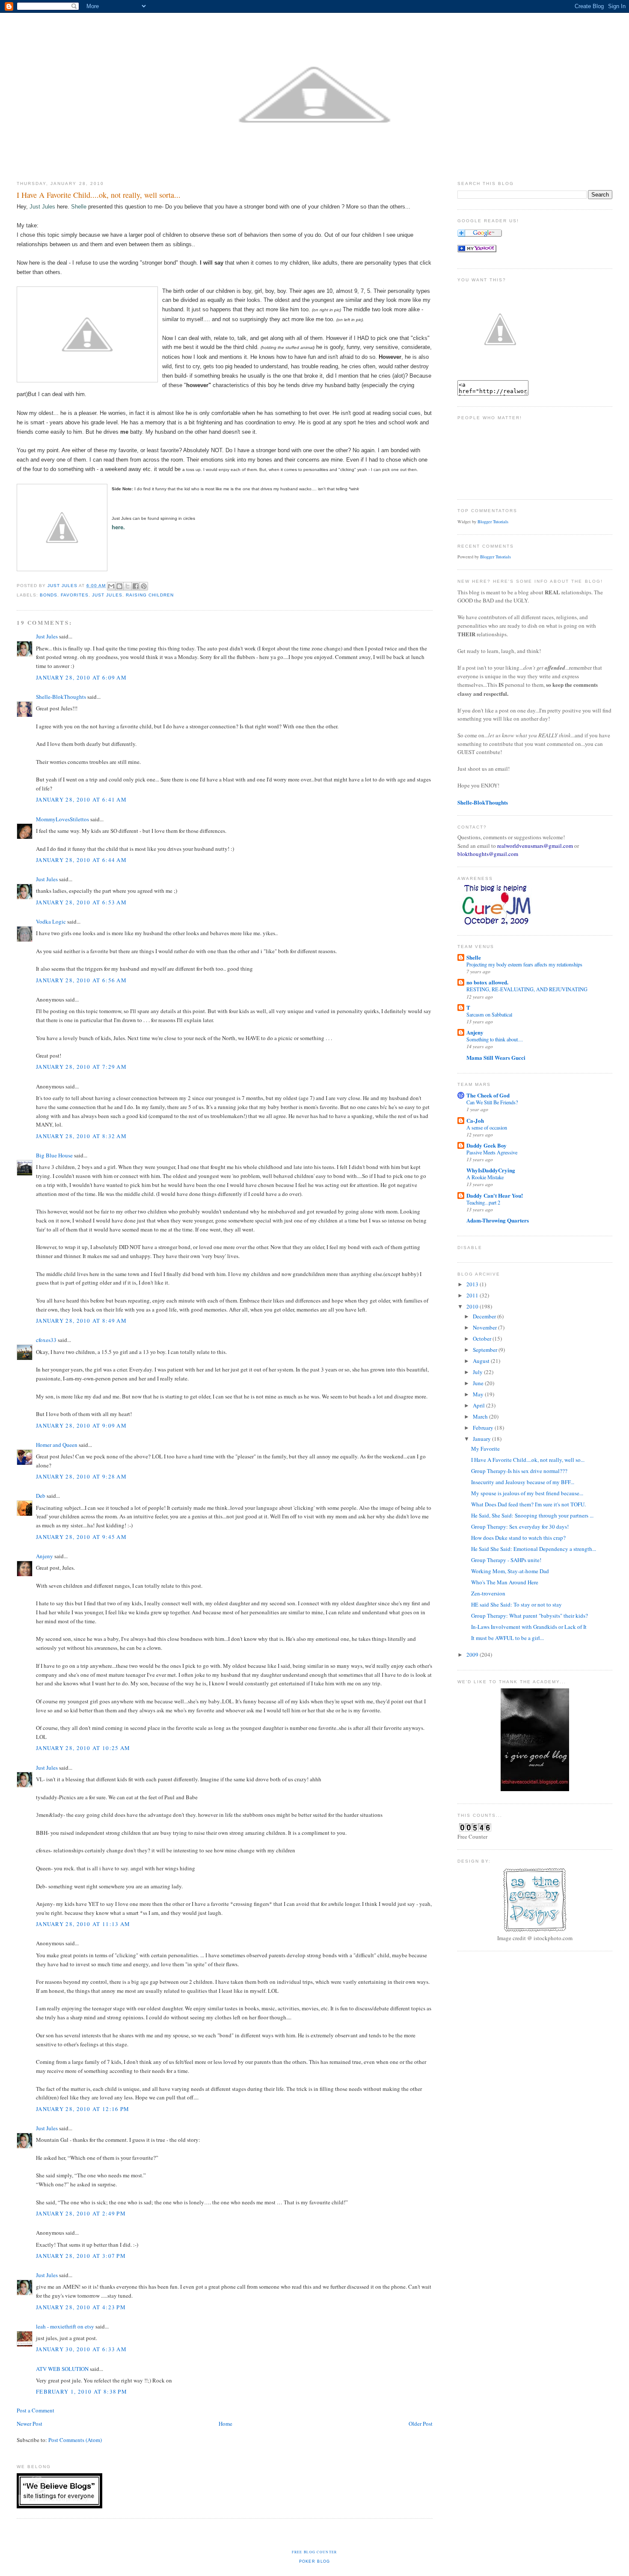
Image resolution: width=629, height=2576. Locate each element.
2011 (473, 1295)
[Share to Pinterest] (144, 586)
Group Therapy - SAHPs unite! (506, 1560)
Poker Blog (315, 2561)
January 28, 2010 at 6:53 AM (81, 902)
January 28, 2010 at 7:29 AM (81, 1067)
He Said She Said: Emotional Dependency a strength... (534, 1549)
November (485, 1327)
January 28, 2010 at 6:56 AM (81, 980)
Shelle (79, 207)
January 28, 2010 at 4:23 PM (81, 2307)
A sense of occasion (487, 1127)
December (485, 1316)
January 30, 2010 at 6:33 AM (81, 2349)
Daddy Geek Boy (487, 1145)
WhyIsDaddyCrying (491, 1170)
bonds (49, 595)
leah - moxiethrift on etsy (65, 2326)
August (482, 1361)
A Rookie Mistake (485, 1177)
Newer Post (30, 2424)
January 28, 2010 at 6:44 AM (81, 860)
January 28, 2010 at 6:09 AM (81, 677)
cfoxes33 (46, 1340)
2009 (473, 1655)
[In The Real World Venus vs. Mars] (477, 250)
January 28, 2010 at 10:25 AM (83, 1748)
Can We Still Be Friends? (492, 1102)
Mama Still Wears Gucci (496, 1057)
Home (225, 2424)
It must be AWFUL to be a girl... (507, 1638)
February (484, 1428)
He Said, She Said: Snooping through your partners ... (532, 1515)
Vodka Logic (51, 921)
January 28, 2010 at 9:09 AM (81, 1425)
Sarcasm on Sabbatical (489, 1014)
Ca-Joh (475, 1120)
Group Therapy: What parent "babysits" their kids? (530, 1616)
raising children (150, 595)
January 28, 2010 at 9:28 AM (81, 1476)
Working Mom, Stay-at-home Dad (510, 1571)
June (479, 1383)
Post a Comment (36, 2410)
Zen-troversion (488, 1593)
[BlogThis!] (119, 586)
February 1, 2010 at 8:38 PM (82, 2391)
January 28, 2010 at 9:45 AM (81, 1537)
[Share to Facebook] (136, 586)
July (478, 1372)
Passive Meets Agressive (492, 1152)
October (483, 1339)
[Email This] (111, 586)
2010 (473, 1306)
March (481, 1416)
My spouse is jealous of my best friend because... (527, 1493)
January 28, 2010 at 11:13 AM (83, 1924)
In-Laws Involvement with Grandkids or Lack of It (529, 1627)
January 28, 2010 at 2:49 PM (81, 2213)
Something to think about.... (495, 1039)
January (482, 1439)
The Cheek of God (488, 1095)
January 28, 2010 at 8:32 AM (81, 1136)
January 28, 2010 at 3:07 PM (81, 2256)
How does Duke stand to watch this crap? (518, 1538)
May (479, 1394)
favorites (75, 595)
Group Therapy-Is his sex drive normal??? (519, 1471)
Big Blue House (54, 1155)
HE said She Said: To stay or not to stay (516, 1604)
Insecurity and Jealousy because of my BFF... (523, 1482)
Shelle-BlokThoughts (61, 697)
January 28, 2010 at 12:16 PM (83, 2109)
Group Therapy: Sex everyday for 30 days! (520, 1527)
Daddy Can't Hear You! (495, 1195)
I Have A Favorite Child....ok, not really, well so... (528, 1460)
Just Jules (42, 207)
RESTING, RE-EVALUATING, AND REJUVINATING (527, 989)
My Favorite (485, 1449)
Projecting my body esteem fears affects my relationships (524, 964)
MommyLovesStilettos (62, 819)
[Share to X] (128, 586)
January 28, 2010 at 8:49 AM (81, 1321)
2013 (473, 1284)
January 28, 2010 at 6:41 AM (81, 799)
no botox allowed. (487, 982)
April (479, 1405)
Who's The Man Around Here (505, 1582)
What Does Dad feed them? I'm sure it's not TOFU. (528, 1504)
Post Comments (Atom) (75, 2440)
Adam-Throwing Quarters (498, 1220)
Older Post (421, 2424)
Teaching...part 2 (483, 1202)
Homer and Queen (57, 1445)
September (486, 1350)
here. (118, 527)
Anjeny (45, 1556)
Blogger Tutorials (493, 522)
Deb (41, 1496)
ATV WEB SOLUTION (62, 2369)
